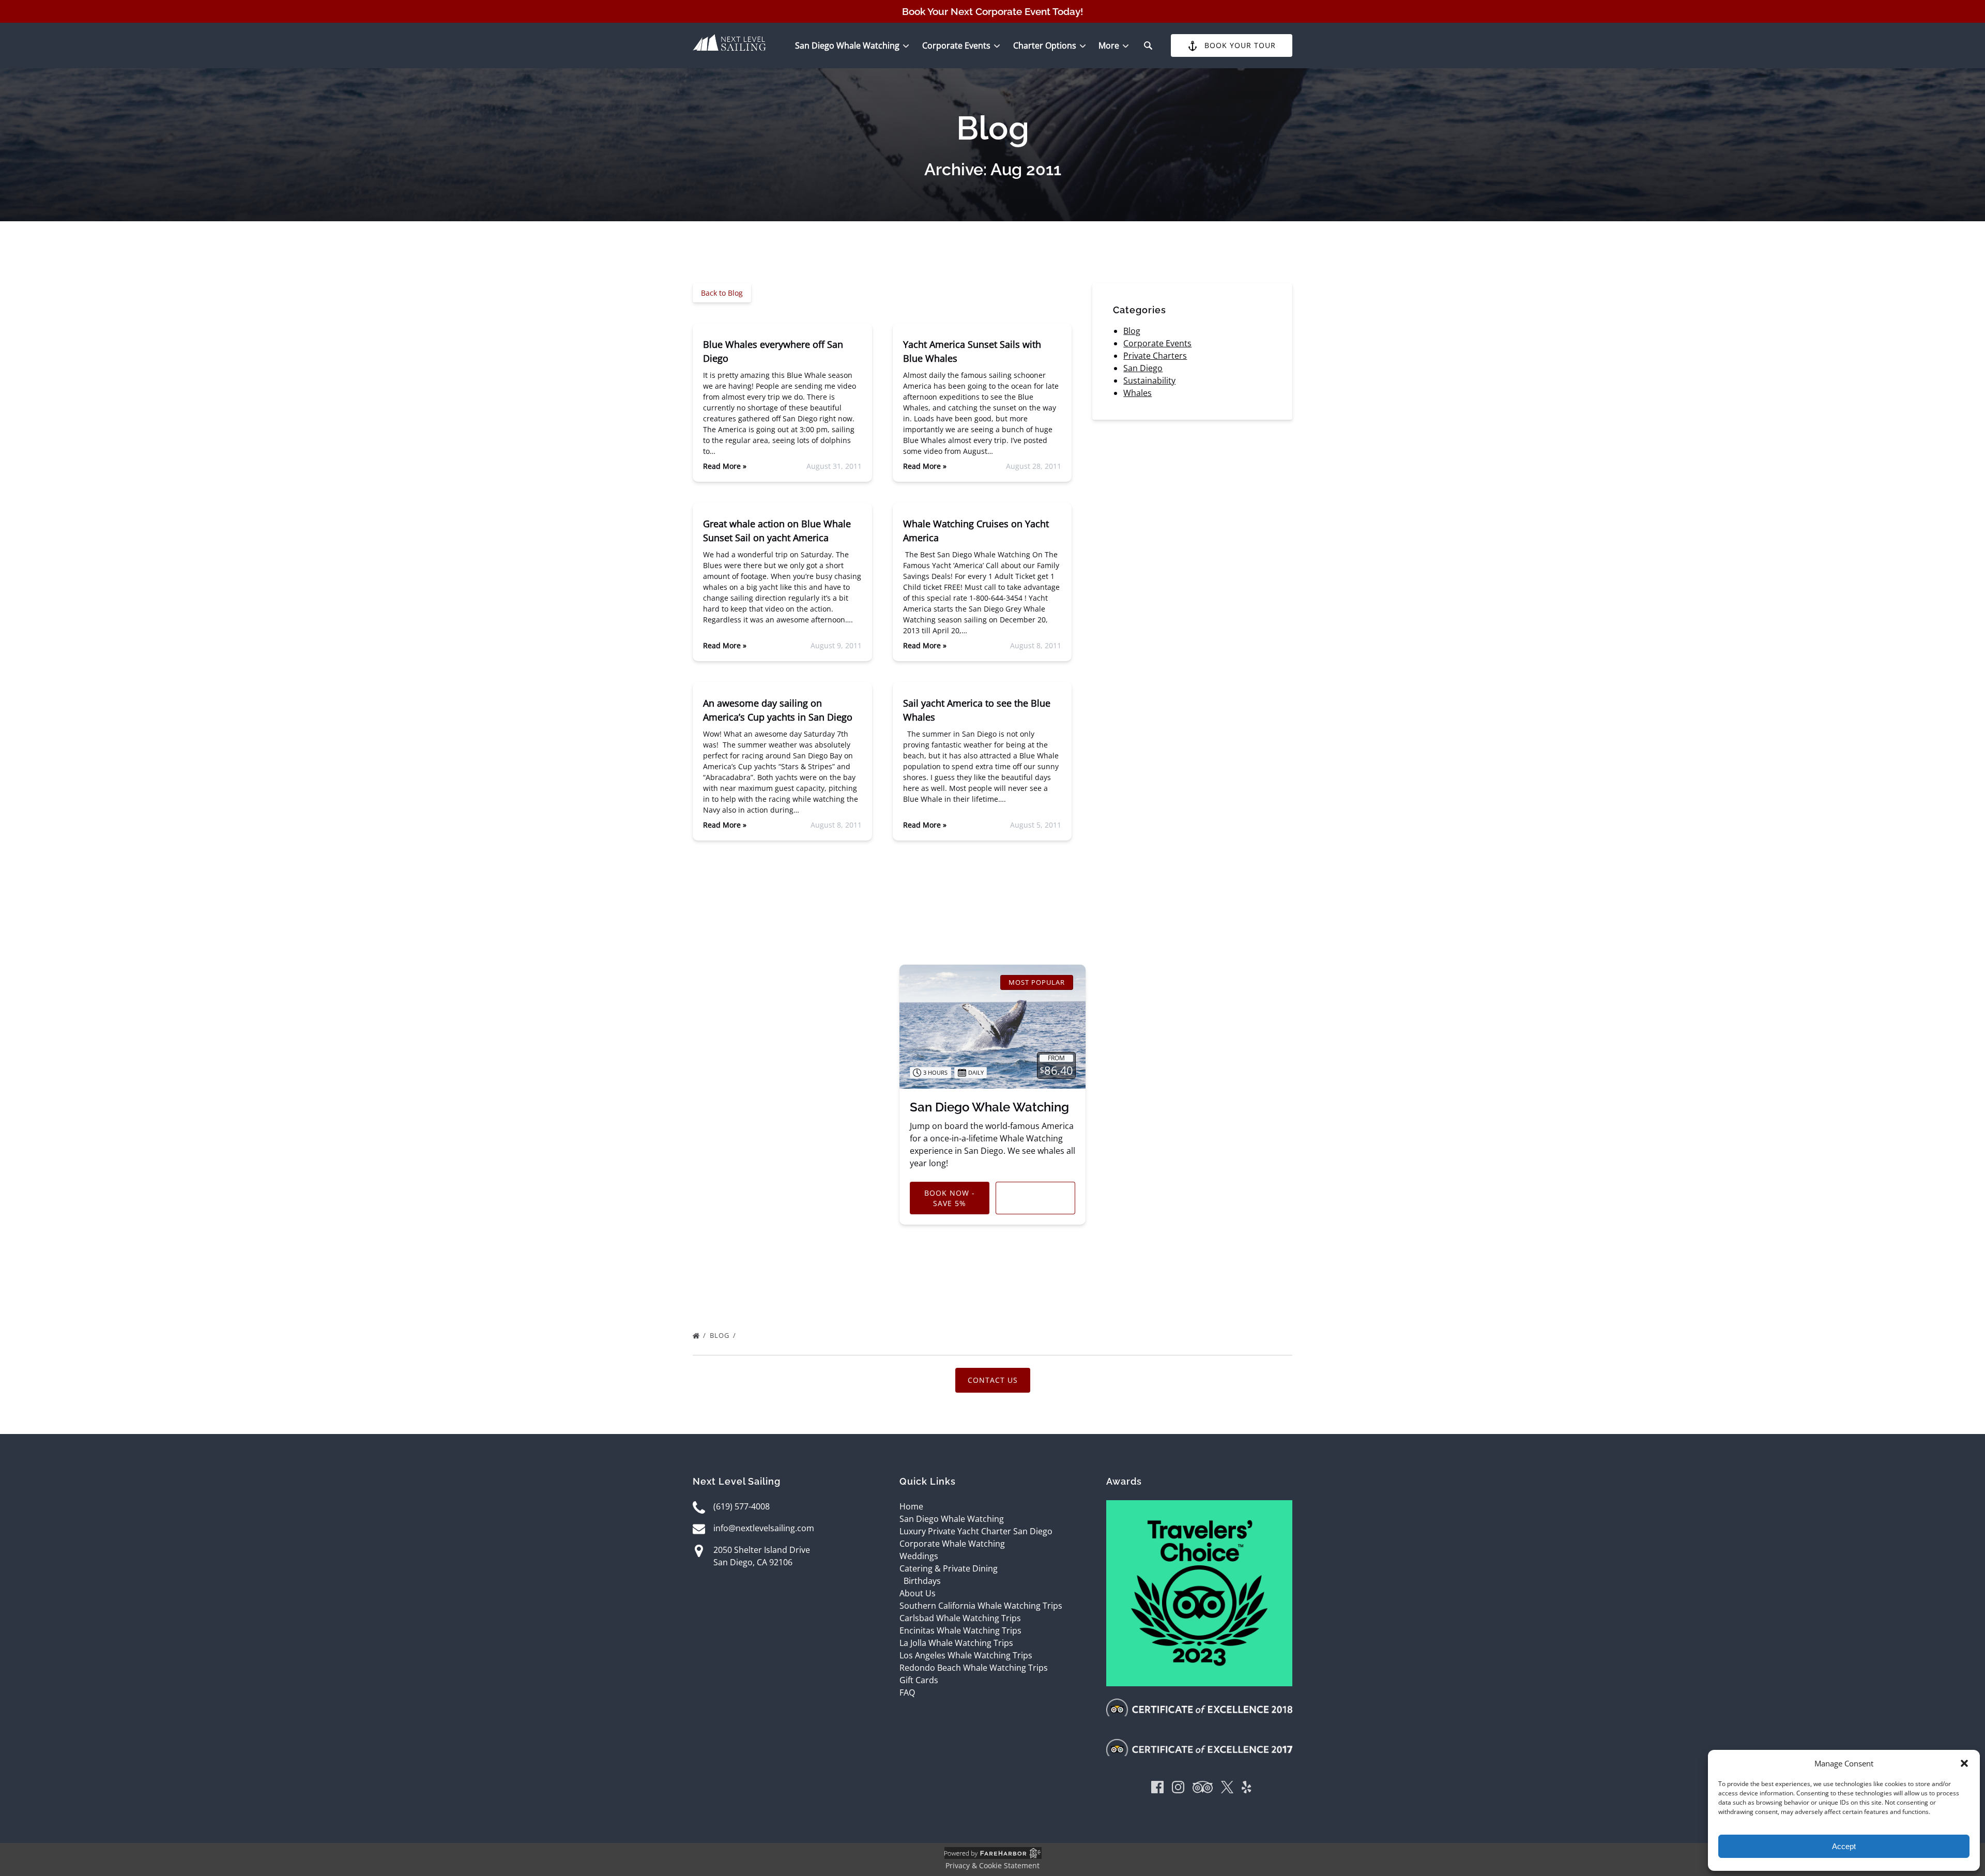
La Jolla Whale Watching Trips (956, 1643)
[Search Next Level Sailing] (1148, 45)
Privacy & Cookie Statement (993, 1865)
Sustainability (1149, 380)
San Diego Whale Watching (989, 1107)
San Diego (1143, 368)
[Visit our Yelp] (1246, 1789)
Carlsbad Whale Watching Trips (960, 1618)
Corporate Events (1157, 343)
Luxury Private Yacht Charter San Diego (976, 1531)
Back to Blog (722, 293)
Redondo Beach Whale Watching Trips (974, 1668)
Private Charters (1155, 356)
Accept (1844, 1846)
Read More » (725, 466)
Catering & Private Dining (949, 1568)
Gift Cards (919, 1680)
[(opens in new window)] (1199, 1506)
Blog (1132, 331)
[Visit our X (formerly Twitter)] (1227, 1789)
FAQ (907, 1692)
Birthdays (922, 1581)
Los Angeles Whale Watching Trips (966, 1655)
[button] (1964, 1763)
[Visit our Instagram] (1178, 1789)
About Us (918, 1593)
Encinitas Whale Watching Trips (960, 1630)
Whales (1137, 393)
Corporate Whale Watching (952, 1544)
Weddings (919, 1556)
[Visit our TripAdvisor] (1203, 1789)
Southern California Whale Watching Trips (981, 1606)
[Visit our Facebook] (1157, 1789)
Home (911, 1506)
